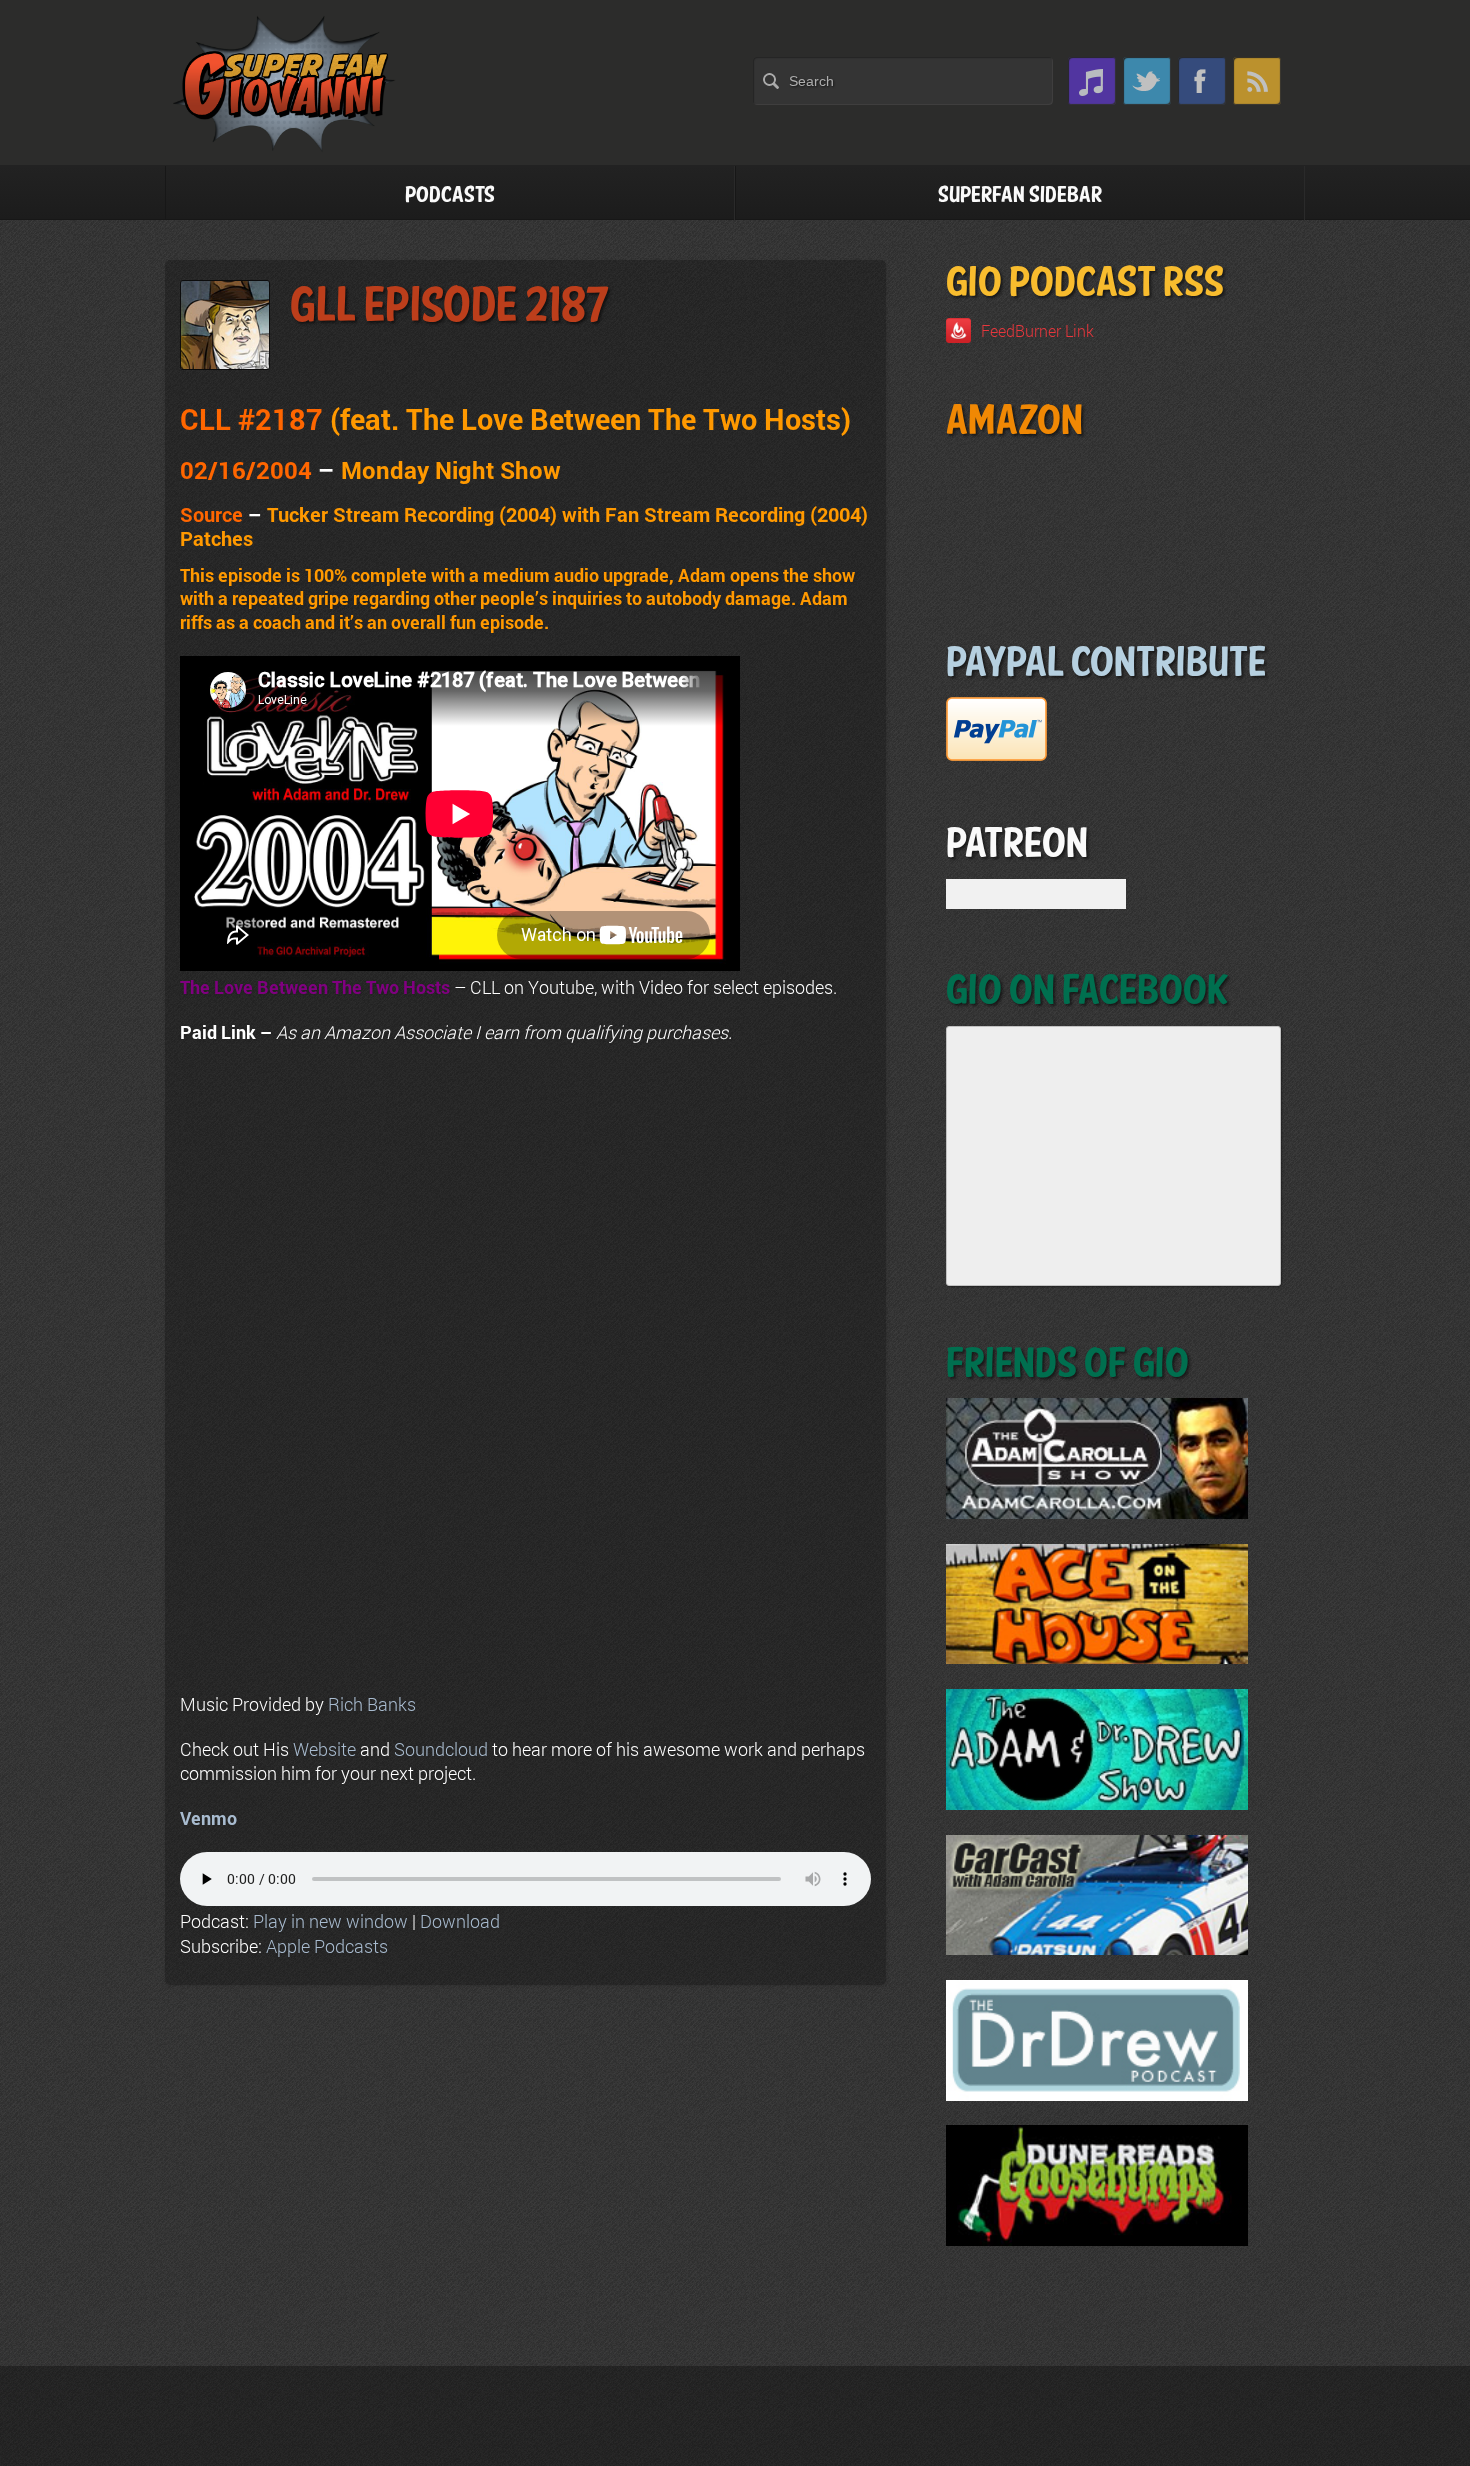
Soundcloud (441, 1749)
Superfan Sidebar (1020, 195)
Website (324, 1749)
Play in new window (330, 1921)
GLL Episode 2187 (449, 306)
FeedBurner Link (1037, 330)
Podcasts (450, 195)
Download (460, 1921)
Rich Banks (372, 1704)
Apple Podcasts (327, 1946)
